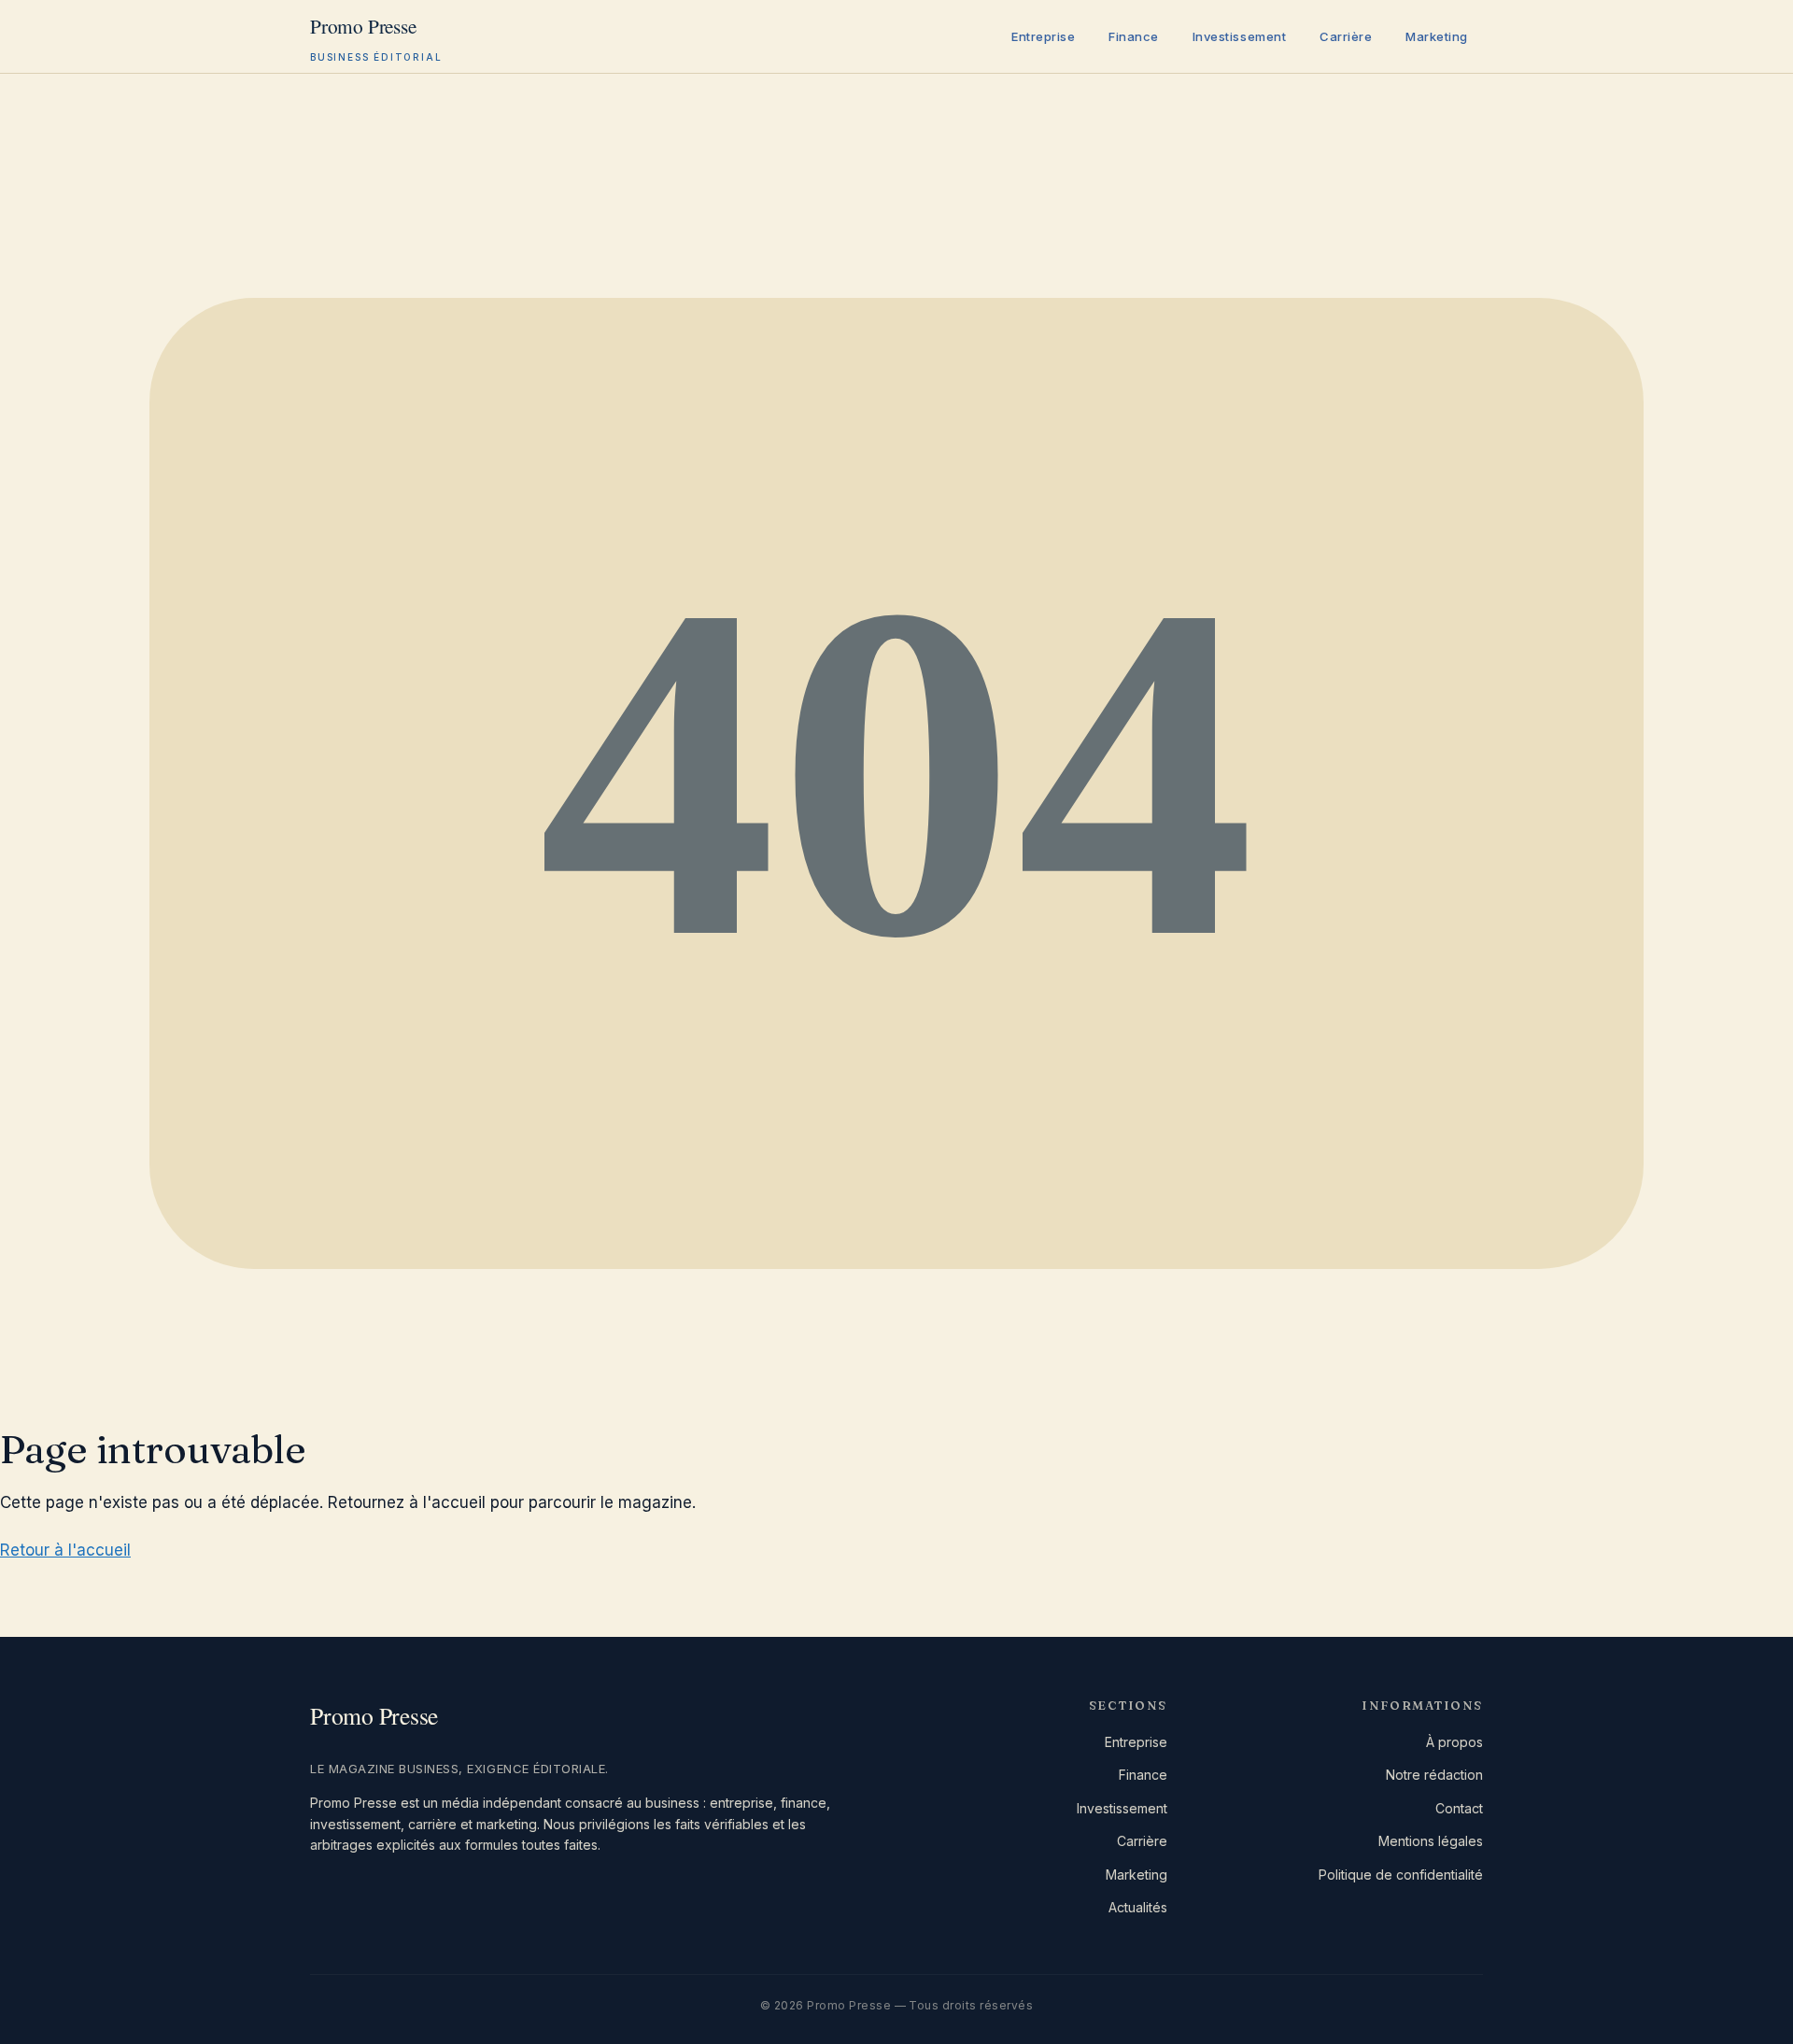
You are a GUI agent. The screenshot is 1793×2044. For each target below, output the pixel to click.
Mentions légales (1431, 1841)
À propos (1454, 1742)
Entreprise (1043, 36)
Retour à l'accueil (65, 1550)
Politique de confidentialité (1401, 1875)
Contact (1459, 1808)
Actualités (1138, 1907)
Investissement (1239, 36)
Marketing (1437, 36)
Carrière (1346, 36)
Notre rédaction (1434, 1775)
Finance (1134, 36)
